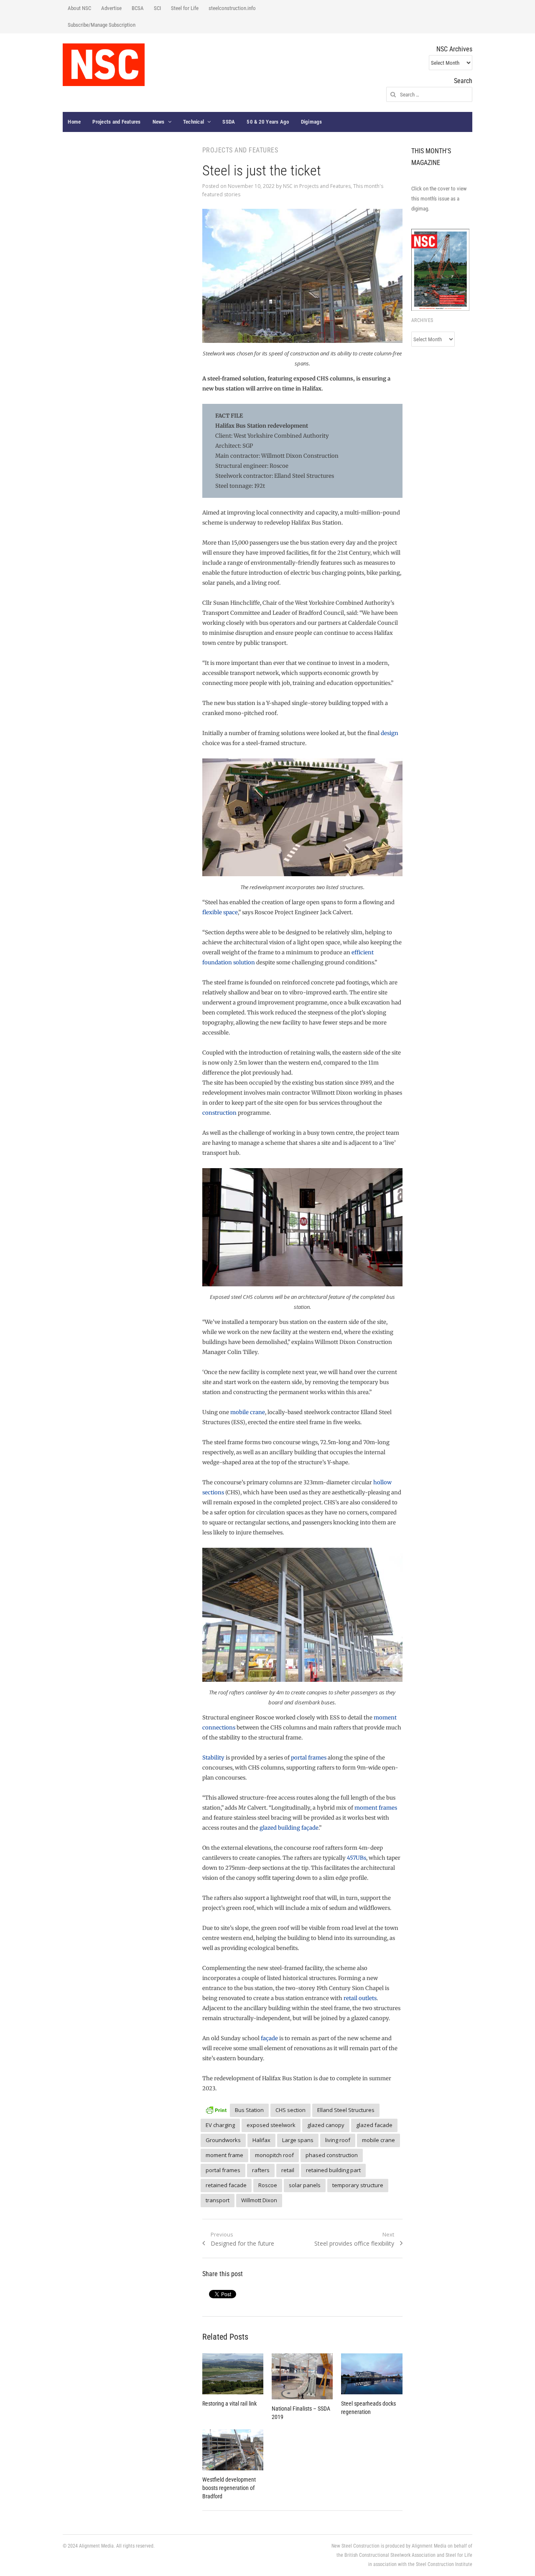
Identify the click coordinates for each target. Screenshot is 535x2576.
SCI (157, 8)
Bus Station (249, 2110)
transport (218, 2200)
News (159, 122)
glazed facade (374, 2125)
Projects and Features (116, 122)
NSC (288, 186)
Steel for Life (185, 8)
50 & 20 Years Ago (268, 122)
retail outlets (360, 1998)
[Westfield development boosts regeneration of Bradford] (233, 2450)
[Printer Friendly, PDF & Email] (216, 2109)
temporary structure (358, 2185)
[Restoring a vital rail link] (233, 2374)
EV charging (220, 2125)
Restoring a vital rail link (229, 2404)
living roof (338, 2140)
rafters (261, 2170)
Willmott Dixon (259, 2200)
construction (219, 1113)
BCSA (138, 8)
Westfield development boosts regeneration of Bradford (229, 2488)
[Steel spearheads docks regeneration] (372, 2374)
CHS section (290, 2110)
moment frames (376, 1808)
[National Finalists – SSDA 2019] (302, 2376)
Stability (213, 1758)
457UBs (357, 1858)
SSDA (229, 122)
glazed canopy (326, 2125)
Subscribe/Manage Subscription (102, 25)
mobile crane (248, 1412)
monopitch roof (274, 2155)
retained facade (226, 2185)
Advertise (111, 8)
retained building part (333, 2170)
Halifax (261, 2140)
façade (269, 2038)
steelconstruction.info (232, 8)
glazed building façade (289, 1828)
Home (74, 122)
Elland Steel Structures (346, 2110)
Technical (194, 122)
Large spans (298, 2140)
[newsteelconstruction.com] (104, 65)
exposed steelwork (271, 2125)
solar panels (305, 2185)
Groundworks (223, 2140)
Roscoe (268, 2185)
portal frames (309, 1758)
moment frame (224, 2155)
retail (288, 2170)
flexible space (220, 912)
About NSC (79, 8)
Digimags (312, 122)
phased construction (332, 2155)
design (390, 733)
